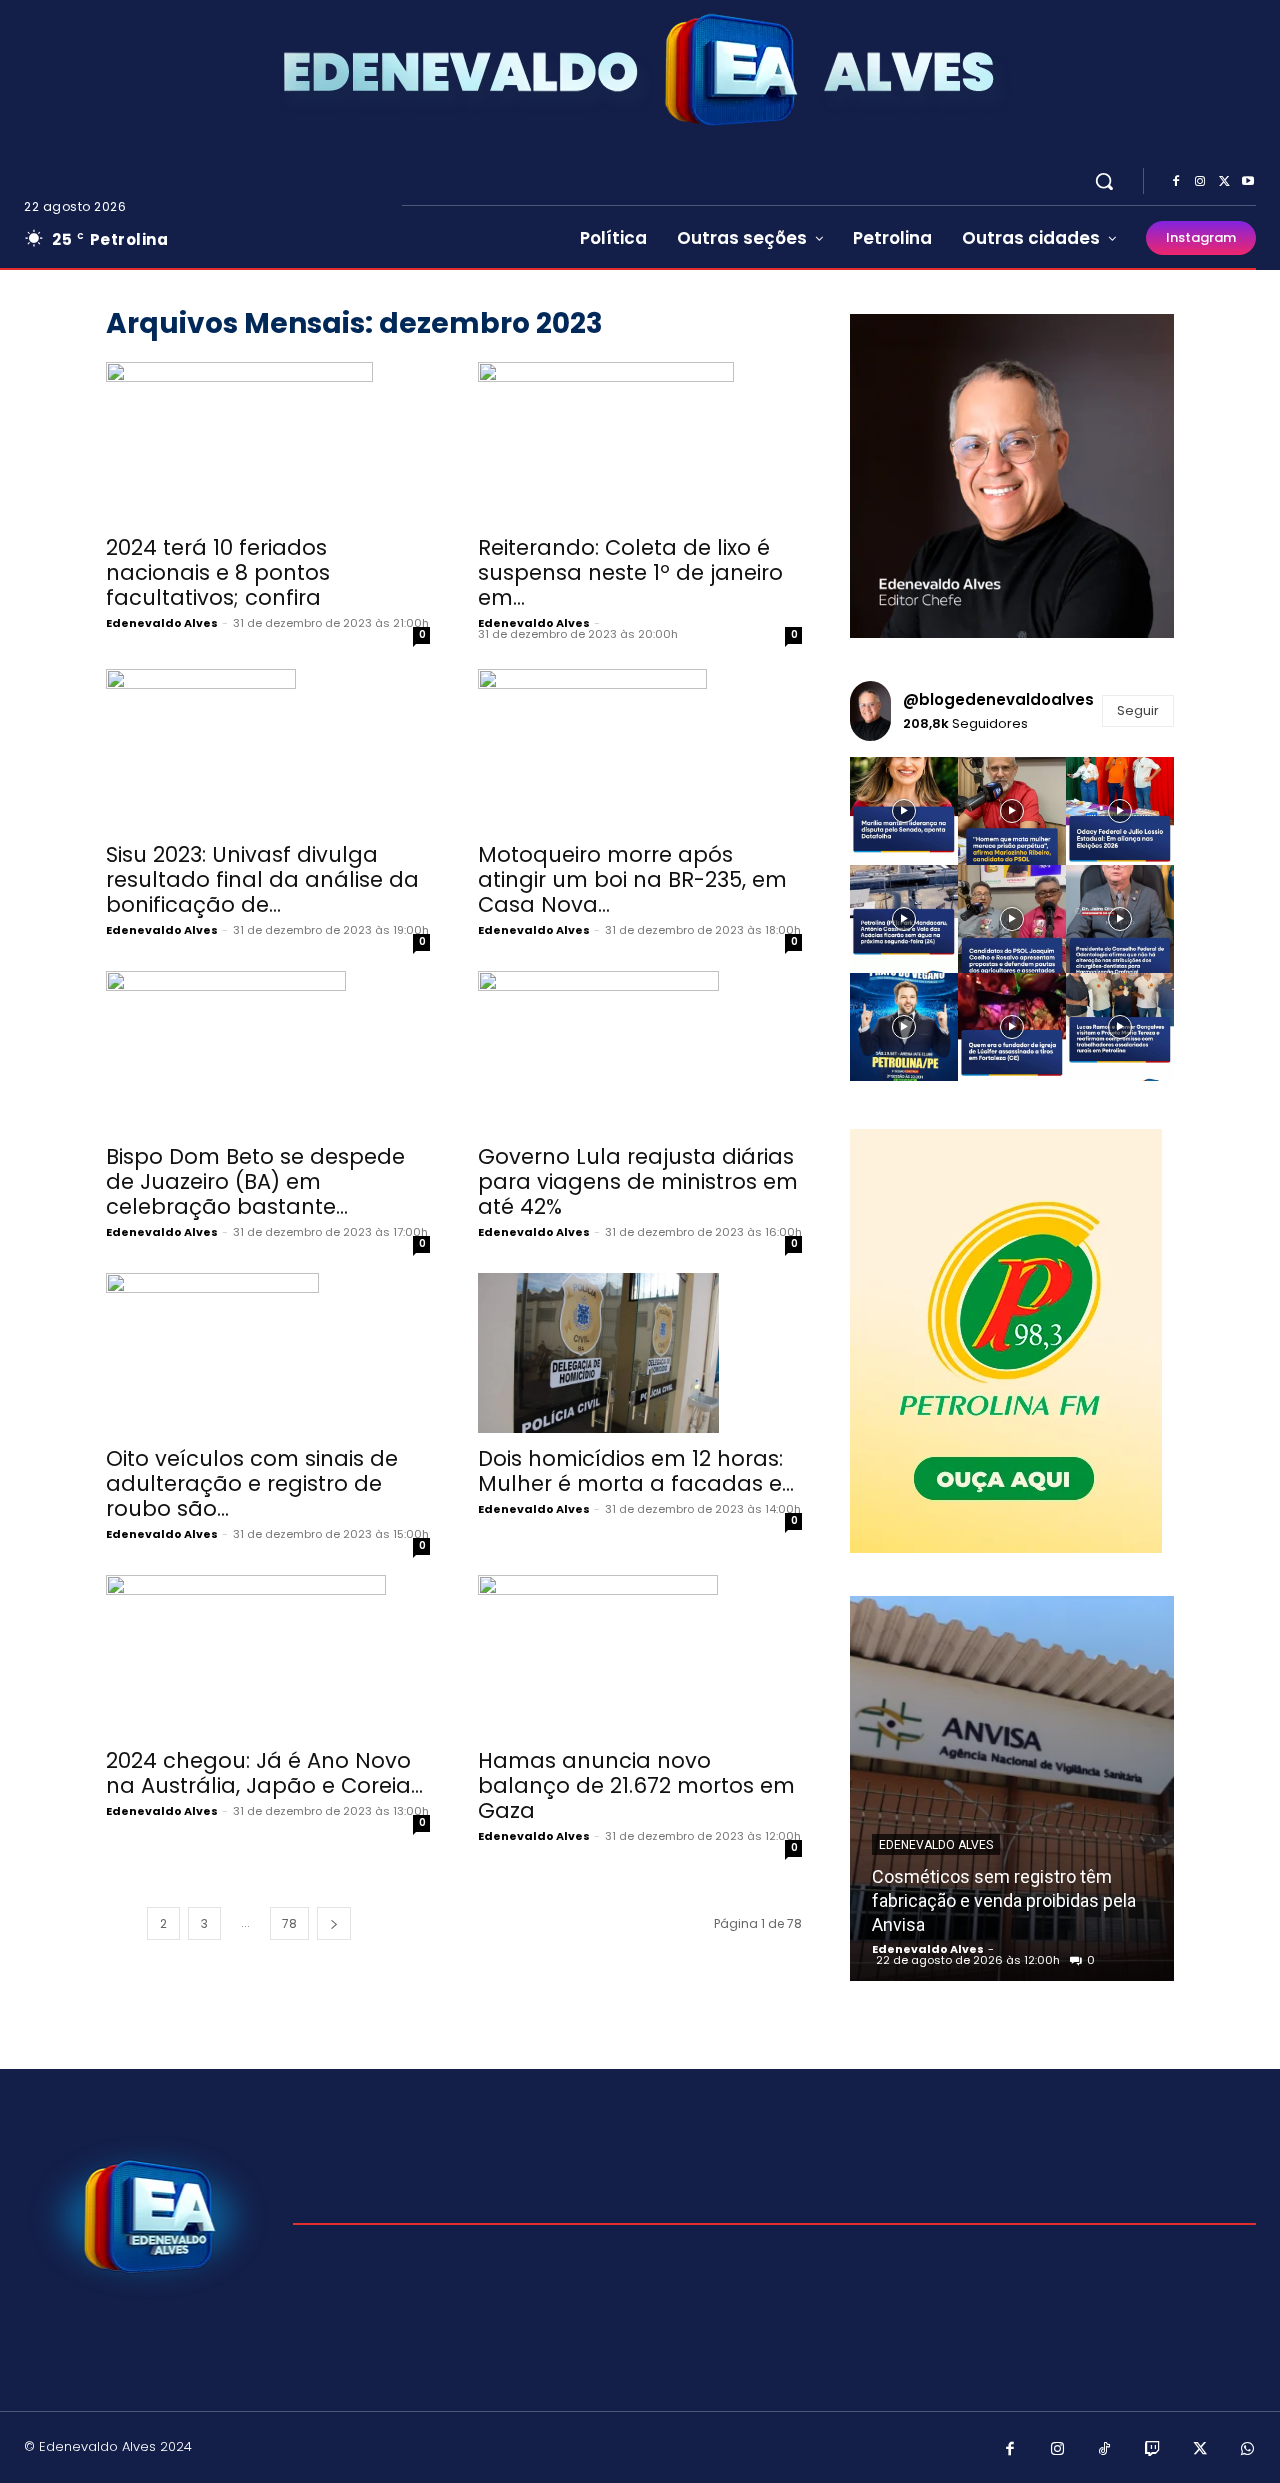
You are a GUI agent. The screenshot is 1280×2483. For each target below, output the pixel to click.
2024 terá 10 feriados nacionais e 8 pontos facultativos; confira (218, 572)
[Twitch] (1153, 2450)
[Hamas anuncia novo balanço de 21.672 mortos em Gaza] (640, 1655)
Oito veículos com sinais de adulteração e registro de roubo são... (252, 1483)
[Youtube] (1248, 182)
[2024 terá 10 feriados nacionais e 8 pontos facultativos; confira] (268, 442)
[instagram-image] (904, 811)
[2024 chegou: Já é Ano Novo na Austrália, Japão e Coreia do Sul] (268, 1655)
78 (289, 1923)
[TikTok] (1105, 2450)
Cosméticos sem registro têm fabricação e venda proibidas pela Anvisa (1004, 1900)
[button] (1104, 181)
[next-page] (334, 1923)
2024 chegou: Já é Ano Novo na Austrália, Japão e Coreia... (264, 1773)
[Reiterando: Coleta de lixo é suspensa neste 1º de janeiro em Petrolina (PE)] (640, 442)
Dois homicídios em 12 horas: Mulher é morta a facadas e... (636, 1471)
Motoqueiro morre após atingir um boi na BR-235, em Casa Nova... (632, 879)
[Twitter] (1224, 182)
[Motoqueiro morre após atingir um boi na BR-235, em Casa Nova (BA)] (640, 749)
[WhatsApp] (1248, 2450)
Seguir (1138, 710)
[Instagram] (1200, 182)
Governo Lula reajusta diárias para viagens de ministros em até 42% (638, 1181)
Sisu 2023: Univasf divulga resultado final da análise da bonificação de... (262, 879)
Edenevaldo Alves (162, 623)
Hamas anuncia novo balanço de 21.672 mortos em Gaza (636, 1785)
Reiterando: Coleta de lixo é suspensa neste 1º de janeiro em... (630, 572)
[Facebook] (1176, 182)
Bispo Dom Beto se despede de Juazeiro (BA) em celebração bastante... (255, 1181)
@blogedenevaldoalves (998, 699)
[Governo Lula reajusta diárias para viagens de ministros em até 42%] (640, 1051)
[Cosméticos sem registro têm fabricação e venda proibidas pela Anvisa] (1012, 1788)
